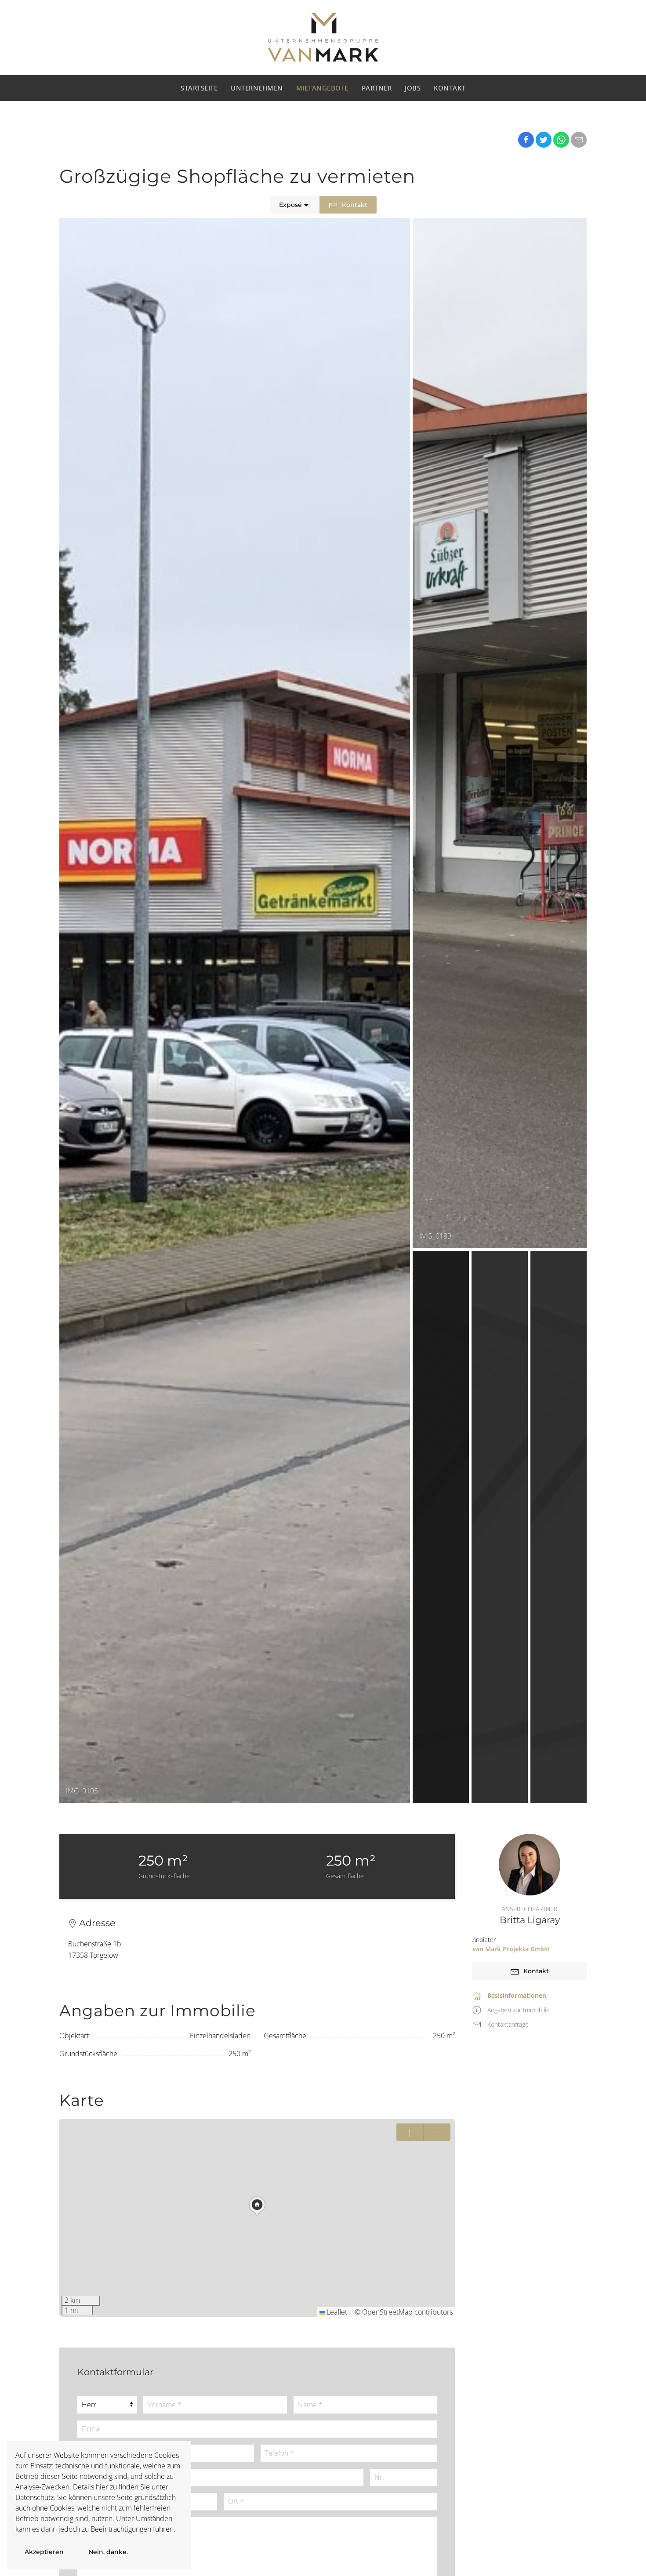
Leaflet (336, 2312)
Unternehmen (257, 88)
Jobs (413, 88)
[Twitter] (544, 140)
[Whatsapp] (561, 140)
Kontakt (450, 88)
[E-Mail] (579, 140)
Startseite (199, 88)
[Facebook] (526, 140)
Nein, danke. (108, 2552)
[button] (257, 2206)
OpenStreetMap (387, 2312)
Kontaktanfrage (508, 2024)
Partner (377, 88)
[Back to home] (323, 37)
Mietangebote (322, 88)
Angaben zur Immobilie (519, 2010)
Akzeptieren (44, 2552)
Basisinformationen (517, 1995)
